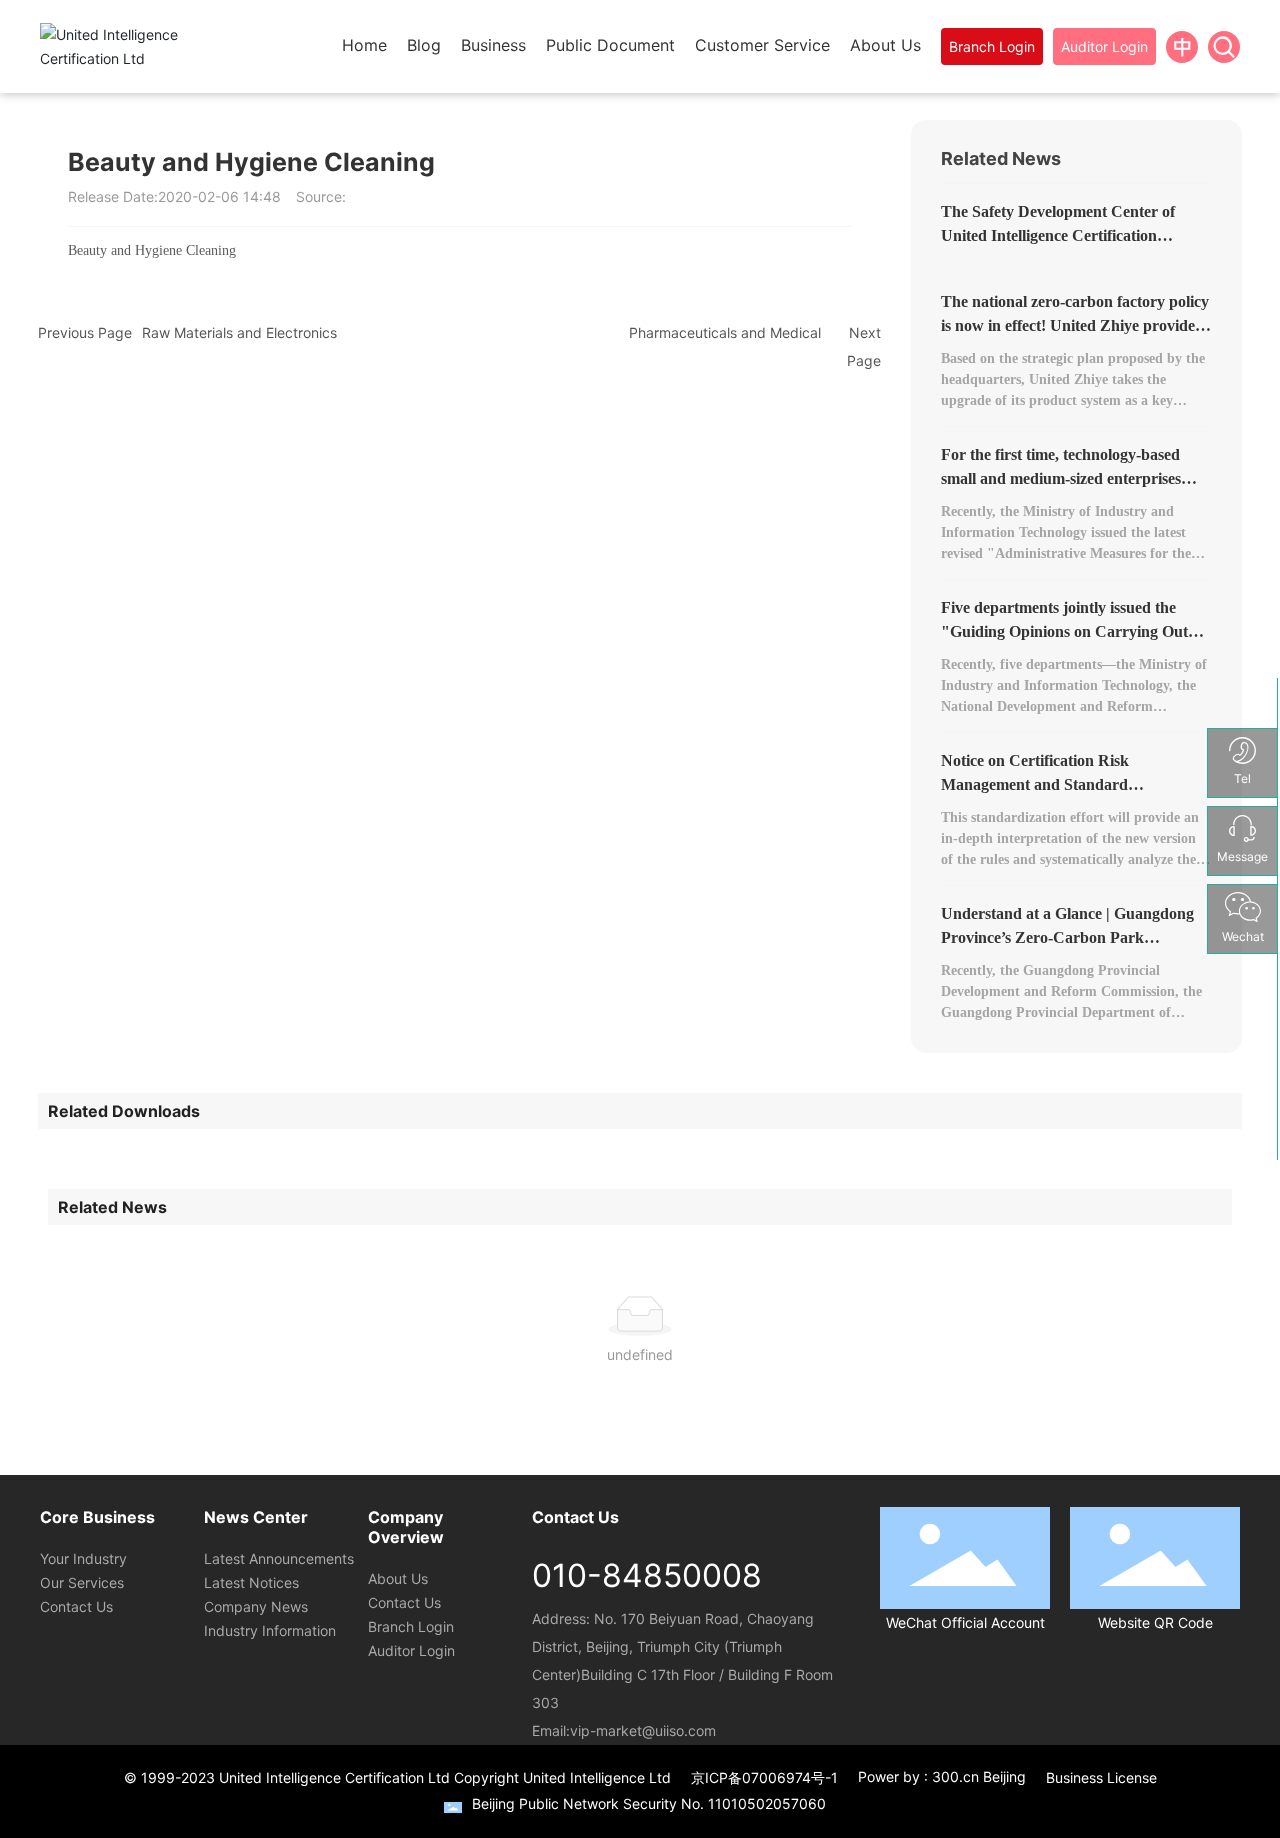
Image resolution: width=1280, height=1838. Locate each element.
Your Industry (83, 1558)
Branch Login (411, 1626)
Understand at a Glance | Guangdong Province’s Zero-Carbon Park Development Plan (1067, 937)
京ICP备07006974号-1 (764, 1777)
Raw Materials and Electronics (239, 332)
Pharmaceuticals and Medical (725, 332)
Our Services (82, 1582)
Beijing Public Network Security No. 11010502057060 (649, 1803)
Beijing (1004, 1776)
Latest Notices (251, 1582)
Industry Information (270, 1630)
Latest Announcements (279, 1558)
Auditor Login (411, 1650)
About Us (398, 1578)
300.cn (955, 1776)
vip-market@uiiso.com (643, 1730)
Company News (256, 1606)
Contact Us (76, 1606)
